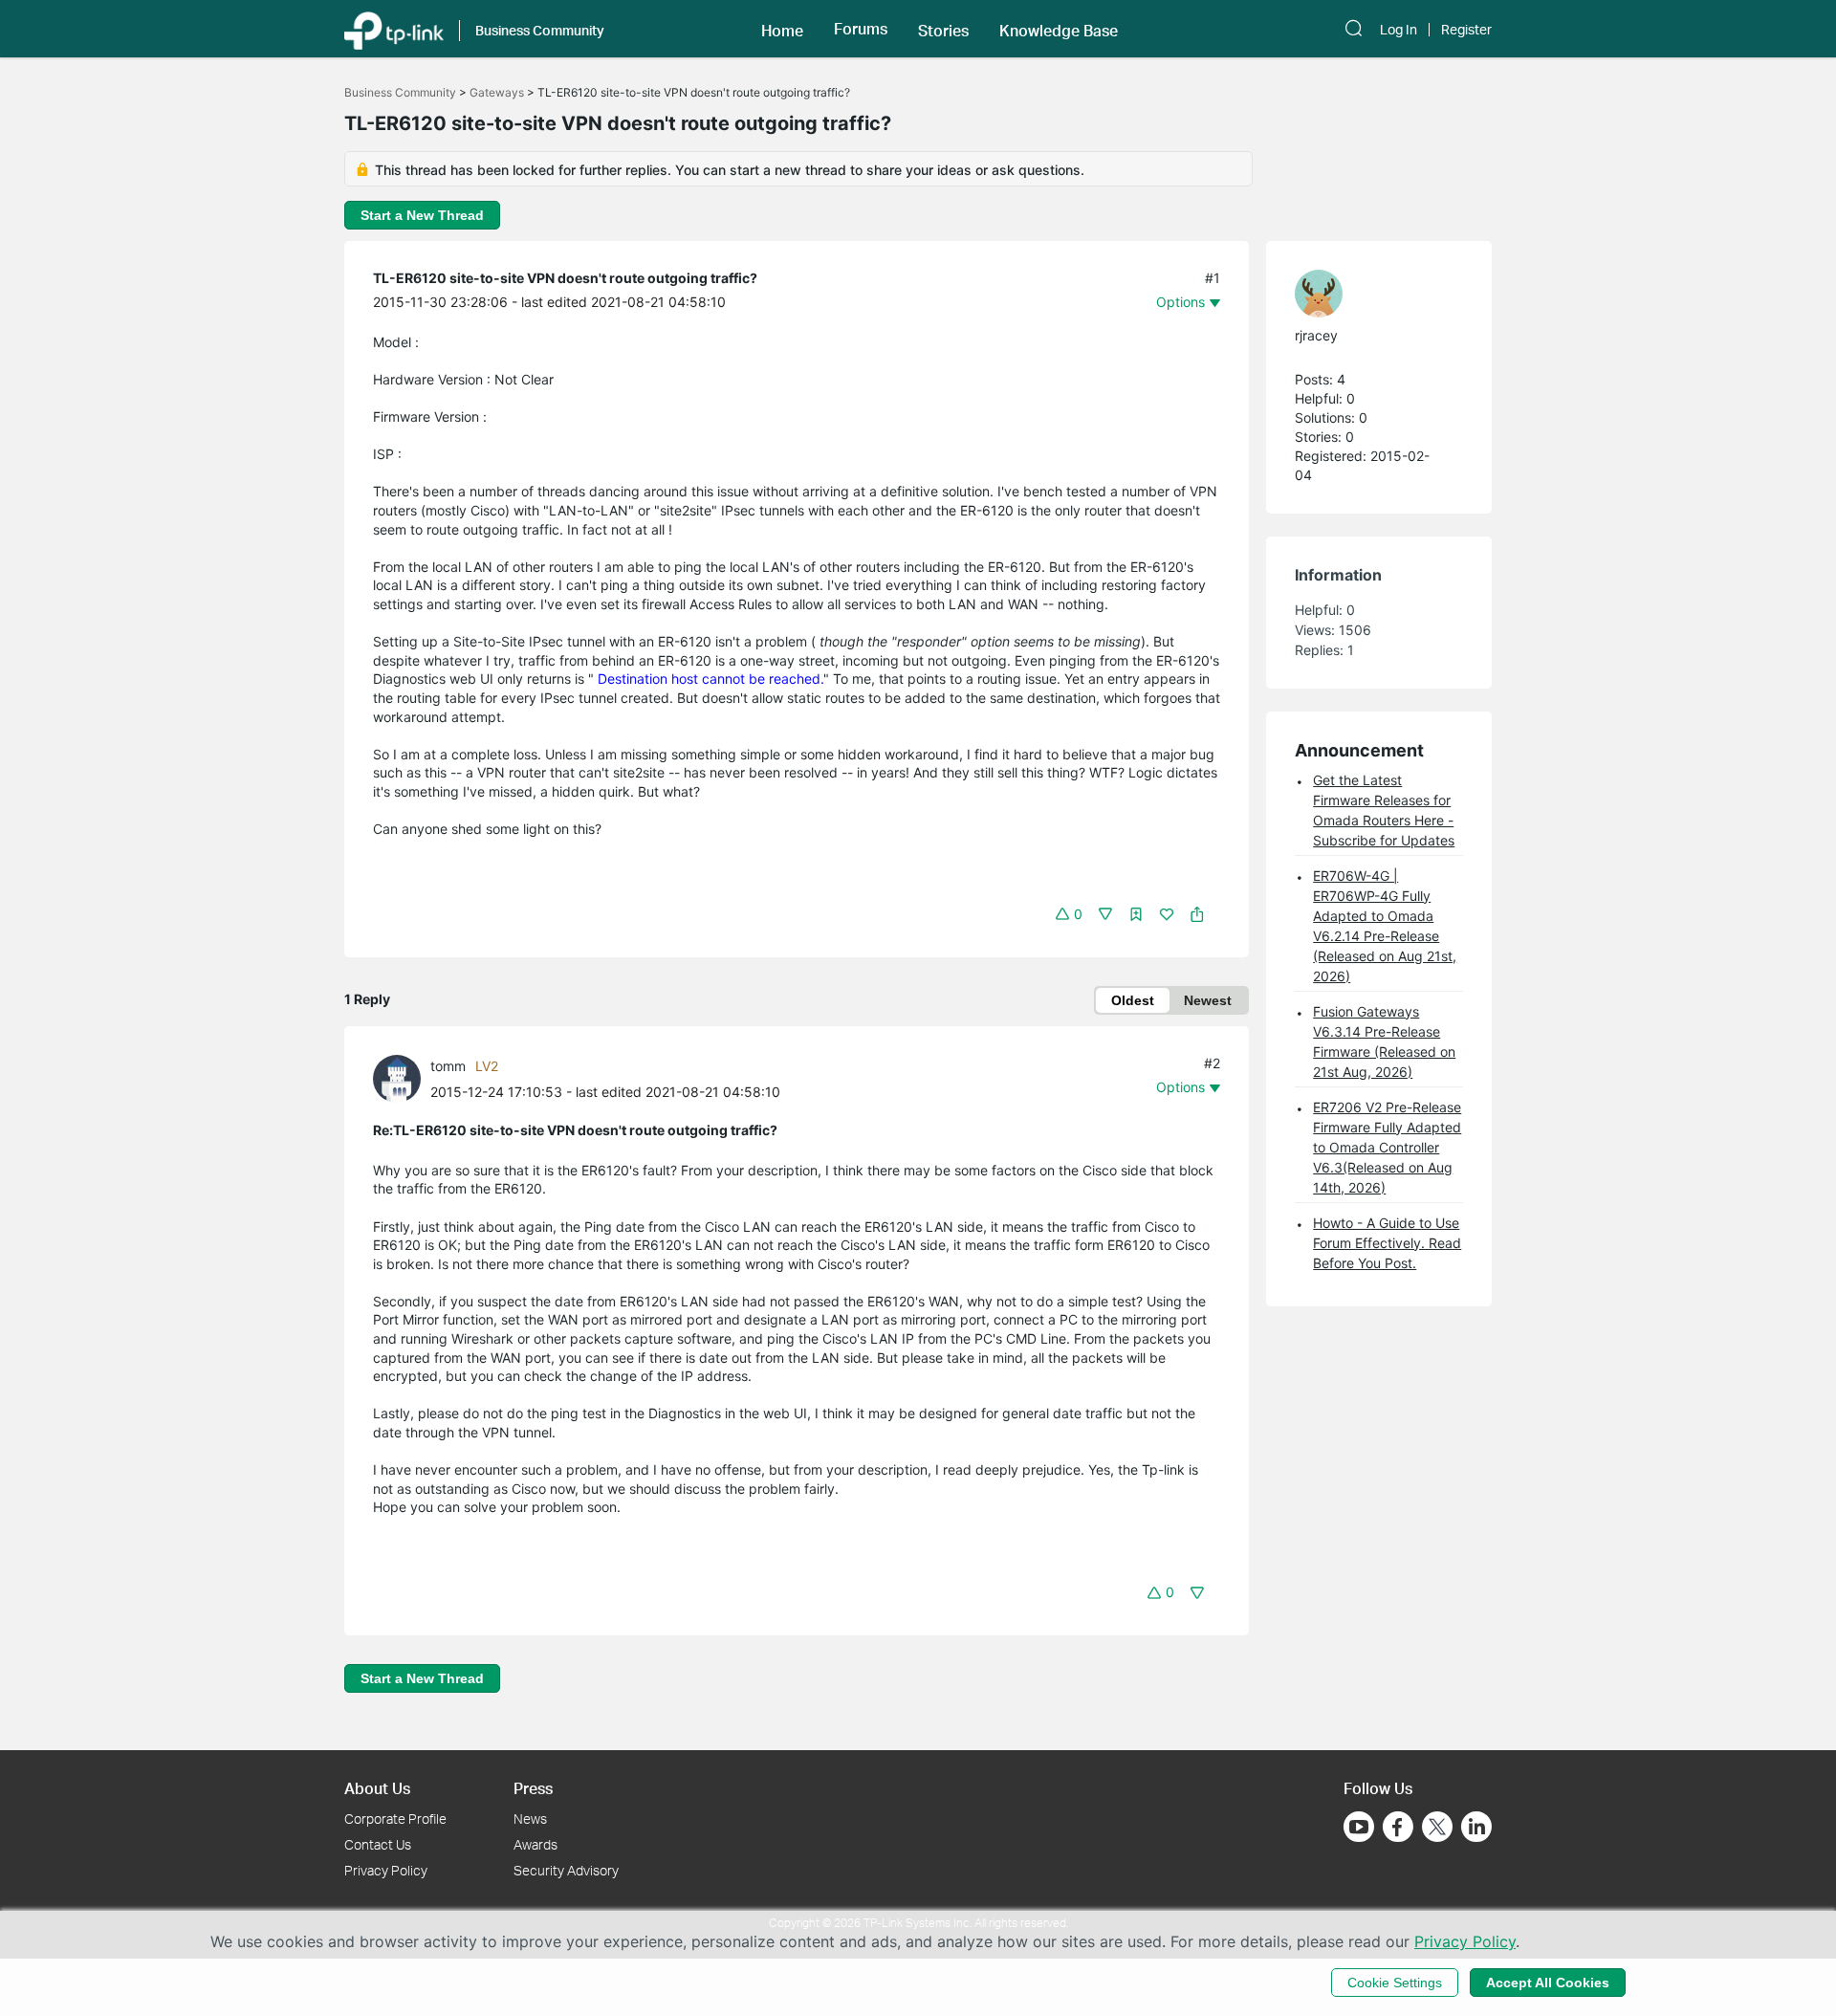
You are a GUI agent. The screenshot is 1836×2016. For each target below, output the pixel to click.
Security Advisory (566, 1870)
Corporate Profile (395, 1819)
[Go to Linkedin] (1476, 1827)
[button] (782, 29)
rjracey (1316, 335)
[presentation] (397, 1079)
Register (1466, 30)
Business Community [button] (540, 30)
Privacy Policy (386, 1870)
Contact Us (378, 1844)
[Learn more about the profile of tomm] (402, 1077)
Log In (1399, 30)
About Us (377, 1788)
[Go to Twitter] (1437, 1829)
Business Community (400, 92)
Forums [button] (861, 29)
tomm (448, 1066)
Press (533, 1788)
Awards (535, 1844)
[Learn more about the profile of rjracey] (1369, 294)
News (530, 1819)
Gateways (497, 92)
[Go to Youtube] (1359, 1827)
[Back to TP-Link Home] (394, 29)
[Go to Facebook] (1398, 1827)
